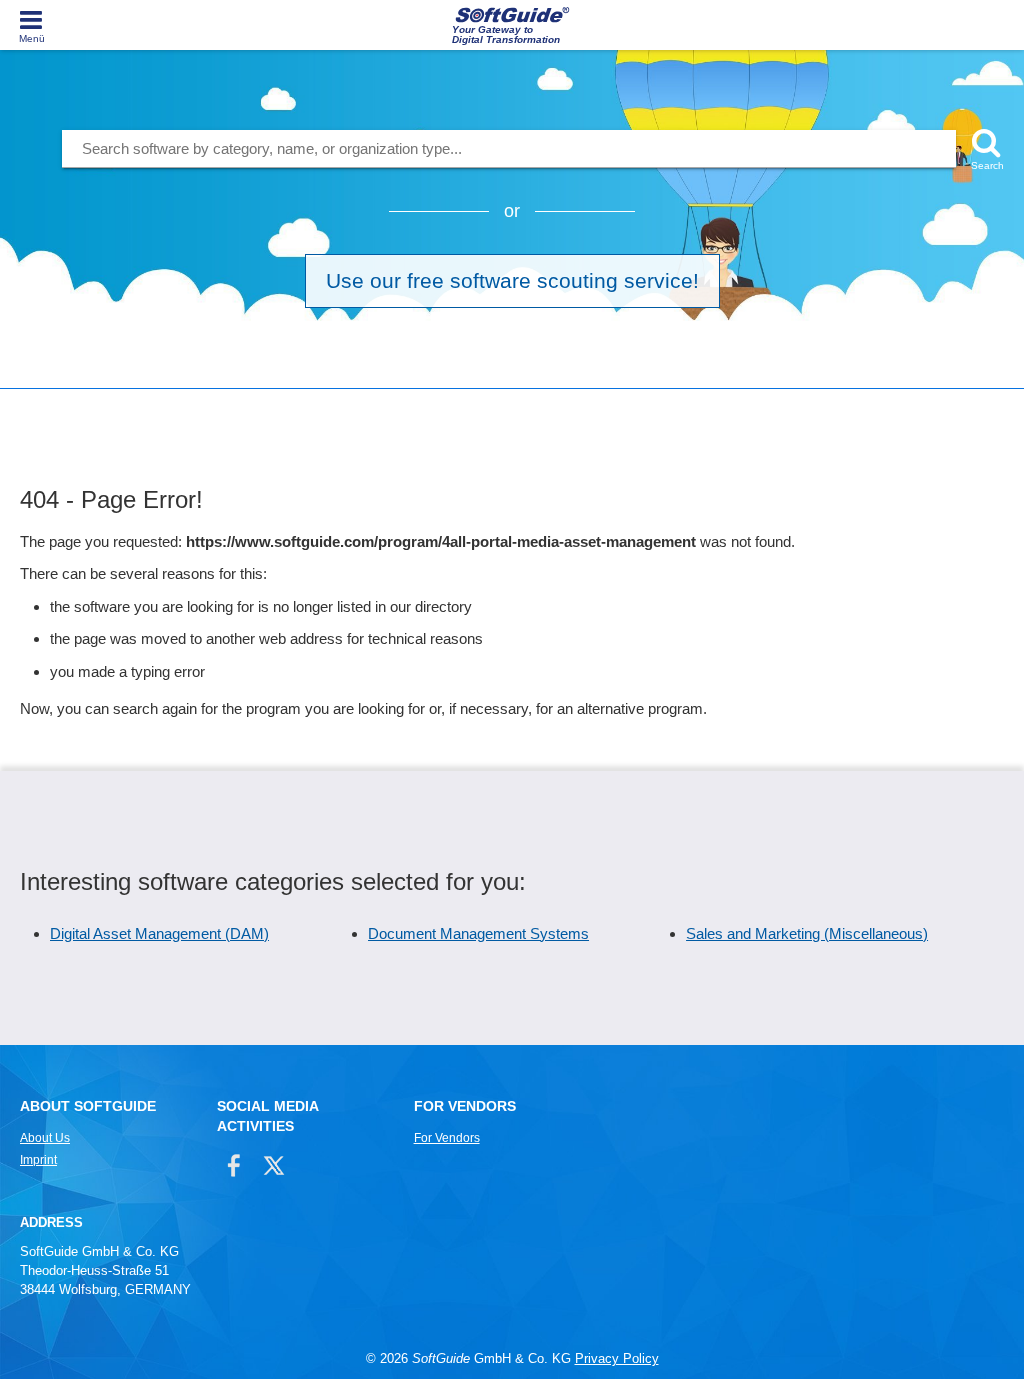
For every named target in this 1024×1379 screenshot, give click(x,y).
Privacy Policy (617, 1358)
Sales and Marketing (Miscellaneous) (807, 933)
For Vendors (447, 1138)
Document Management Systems (478, 933)
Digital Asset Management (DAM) (159, 933)
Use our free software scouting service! (512, 280)
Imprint (38, 1160)
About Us (45, 1138)
